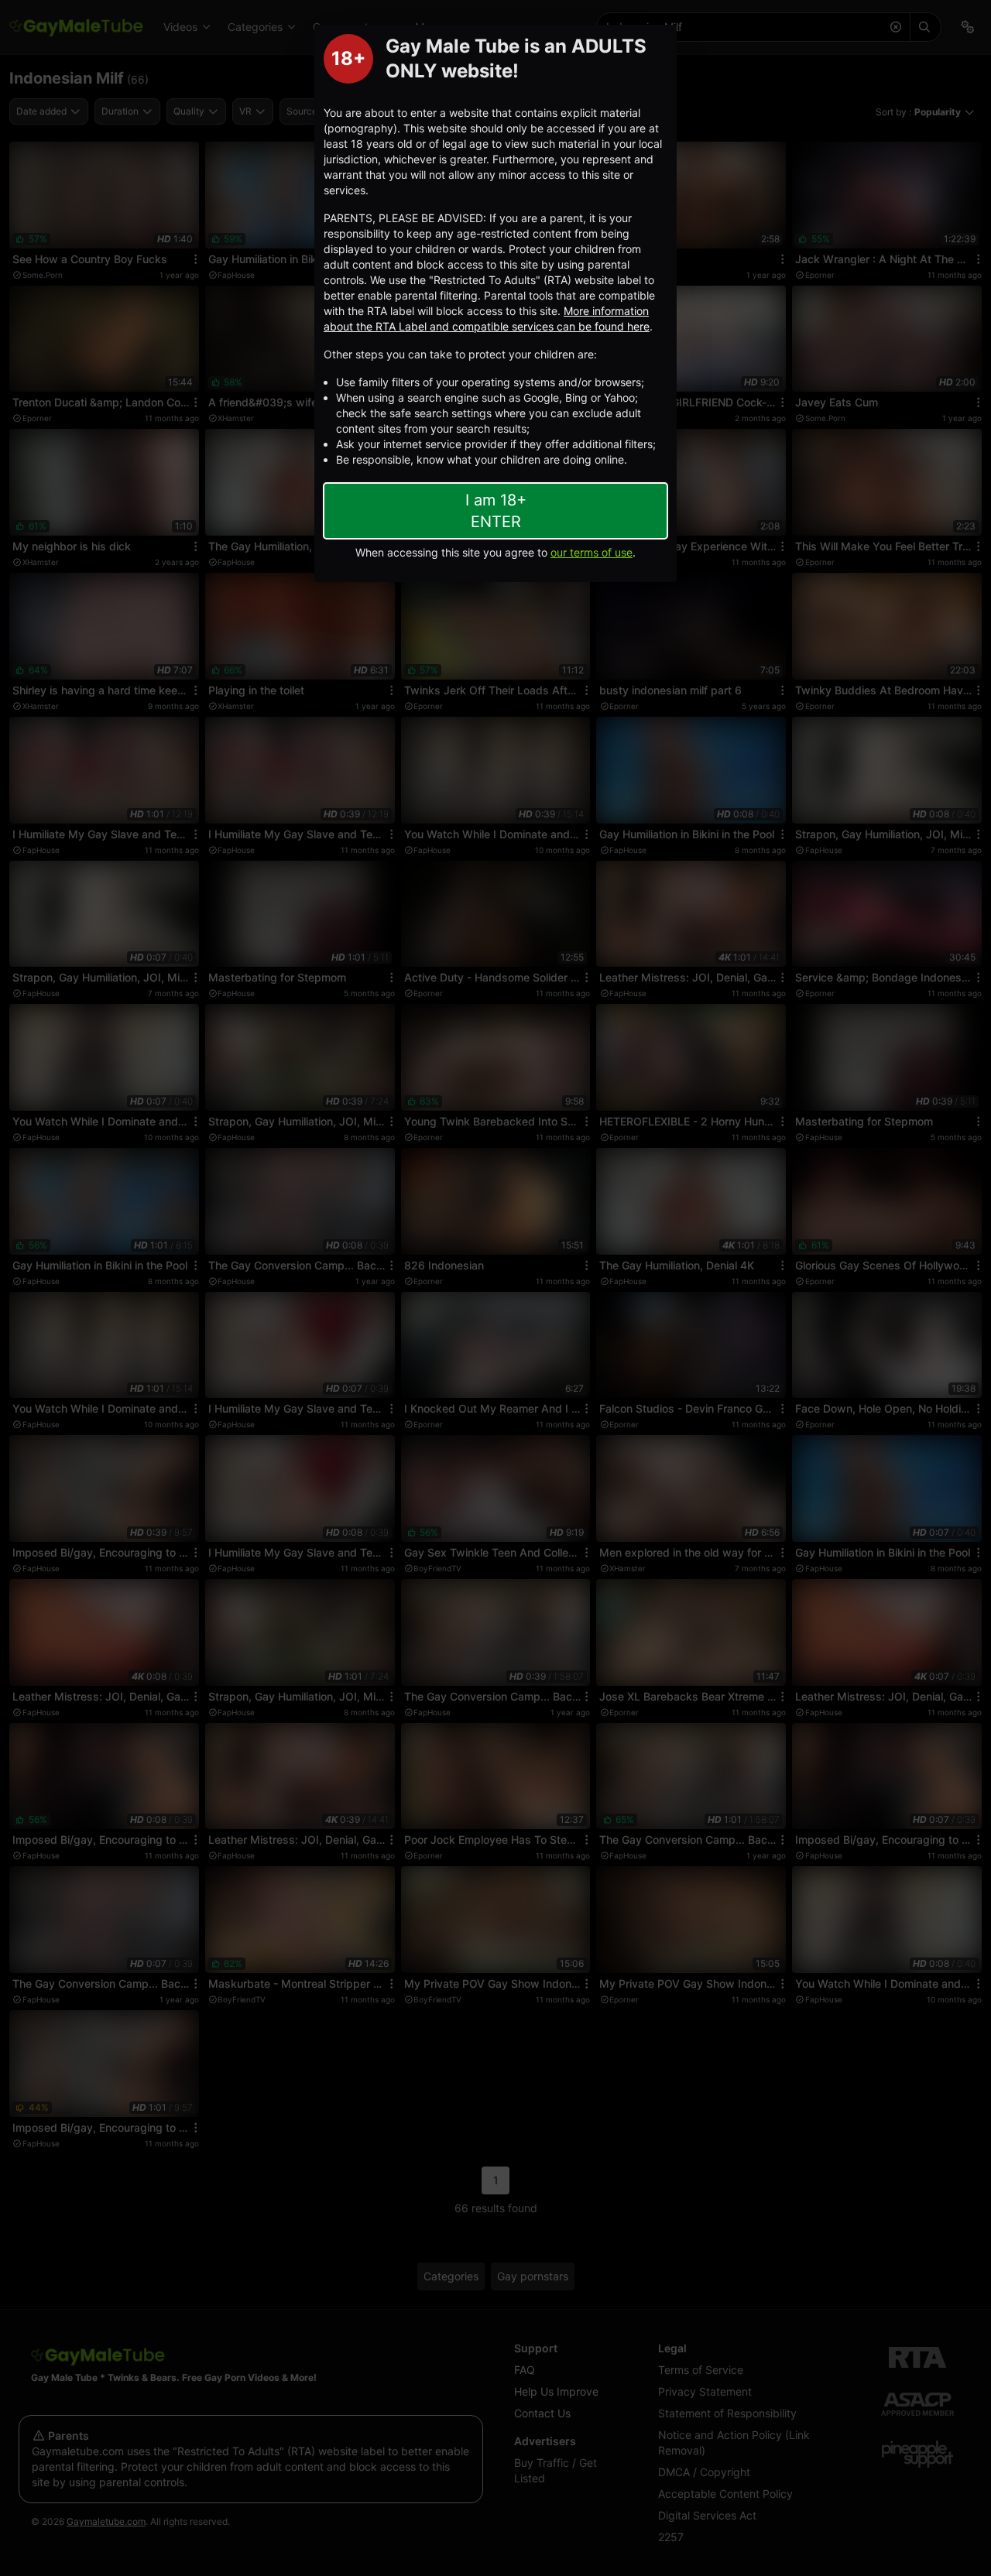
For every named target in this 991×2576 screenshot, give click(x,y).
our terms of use (592, 552)
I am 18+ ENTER (496, 511)
